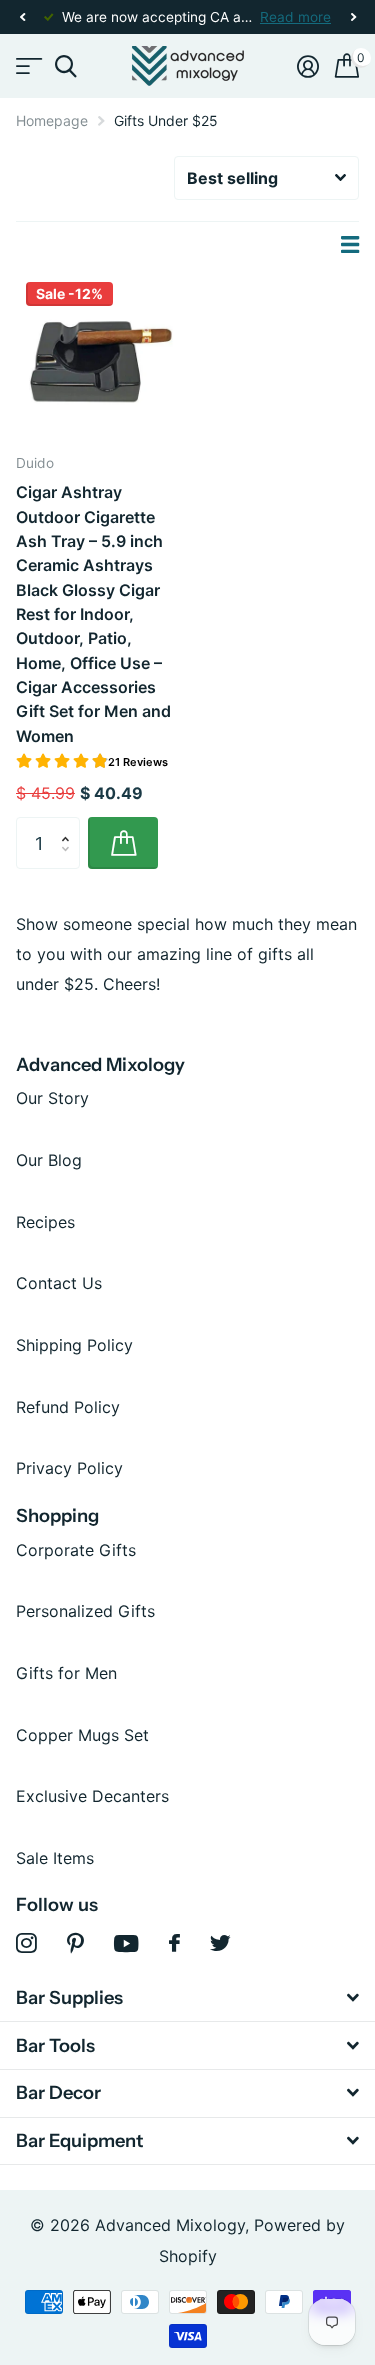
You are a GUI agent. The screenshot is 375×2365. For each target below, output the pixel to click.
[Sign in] (308, 66)
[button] (22, 17)
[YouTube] (126, 1943)
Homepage (52, 120)
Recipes (45, 1222)
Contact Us (59, 1283)
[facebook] (174, 1943)
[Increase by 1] (70, 825)
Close (187, 1998)
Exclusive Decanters (92, 1796)
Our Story (52, 1098)
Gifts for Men (66, 1673)
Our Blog (49, 1160)
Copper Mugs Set (82, 1735)
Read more (295, 17)
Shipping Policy (74, 1345)
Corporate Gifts (76, 1550)
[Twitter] (220, 1943)
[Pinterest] (75, 1943)
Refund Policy (68, 1407)
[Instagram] (26, 1943)
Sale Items (55, 1858)
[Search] (65, 66)
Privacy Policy (69, 1468)
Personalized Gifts (85, 1611)
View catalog (27, 66)
